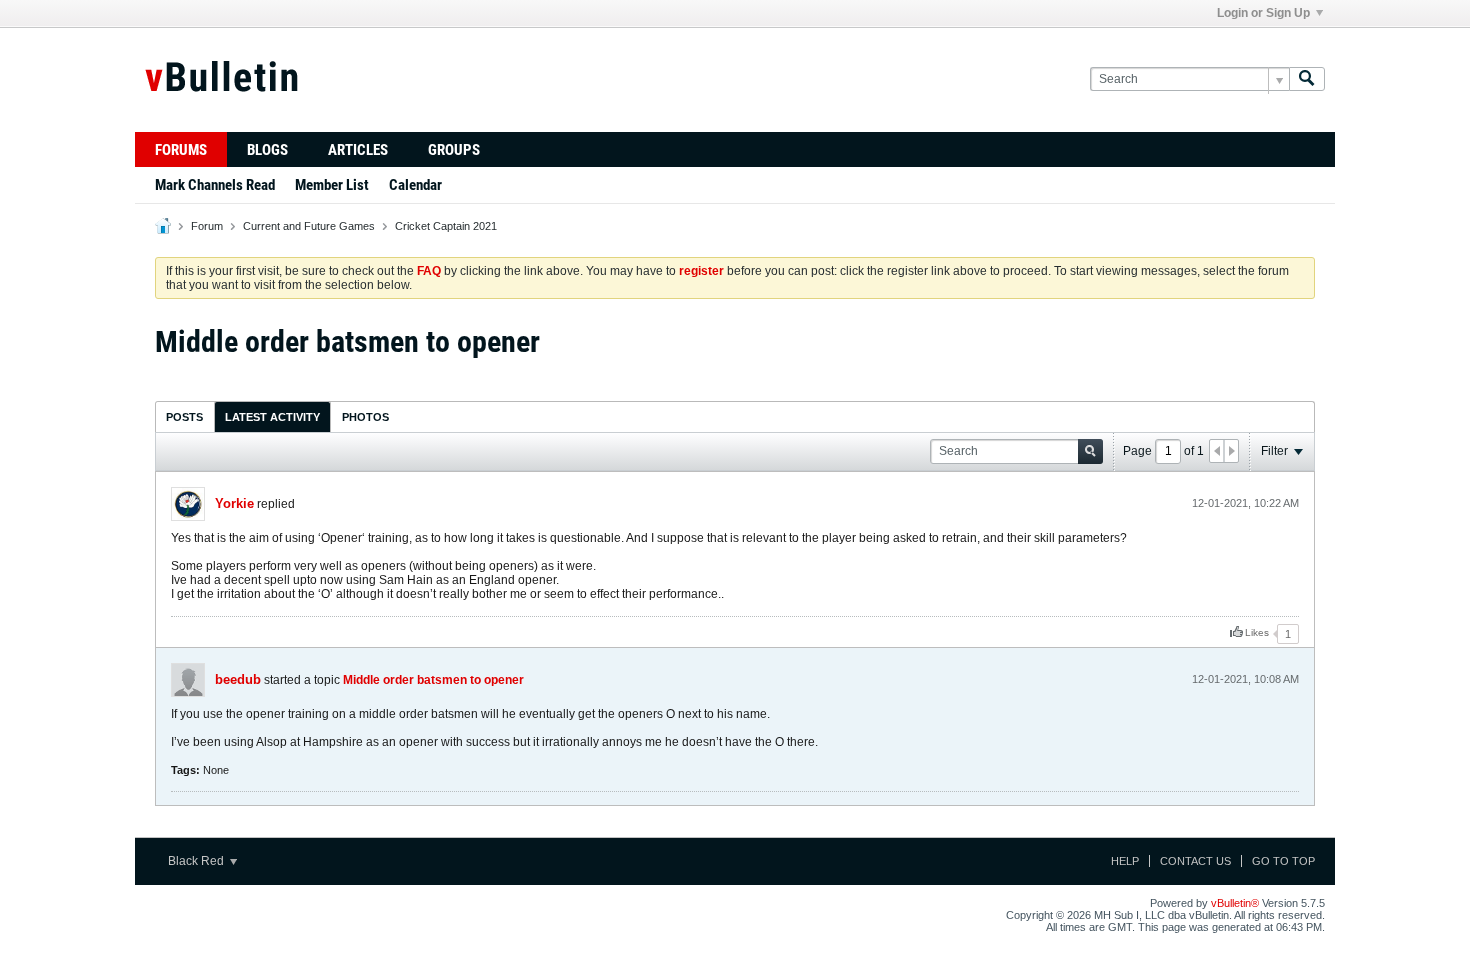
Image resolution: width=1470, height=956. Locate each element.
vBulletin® (1235, 903)
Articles (358, 150)
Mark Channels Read (215, 185)
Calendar (415, 185)
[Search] (1307, 79)
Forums (181, 150)
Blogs (267, 150)
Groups (454, 150)
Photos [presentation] (365, 417)
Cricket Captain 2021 (446, 226)
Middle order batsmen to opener (433, 680)
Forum (207, 226)
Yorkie (234, 503)
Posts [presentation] (184, 417)
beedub (238, 679)
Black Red (197, 861)
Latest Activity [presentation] (272, 417)
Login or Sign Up (1263, 13)
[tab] (184, 416)
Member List (332, 185)
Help (1125, 861)
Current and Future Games (309, 226)
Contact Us (1195, 861)
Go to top (1283, 861)
